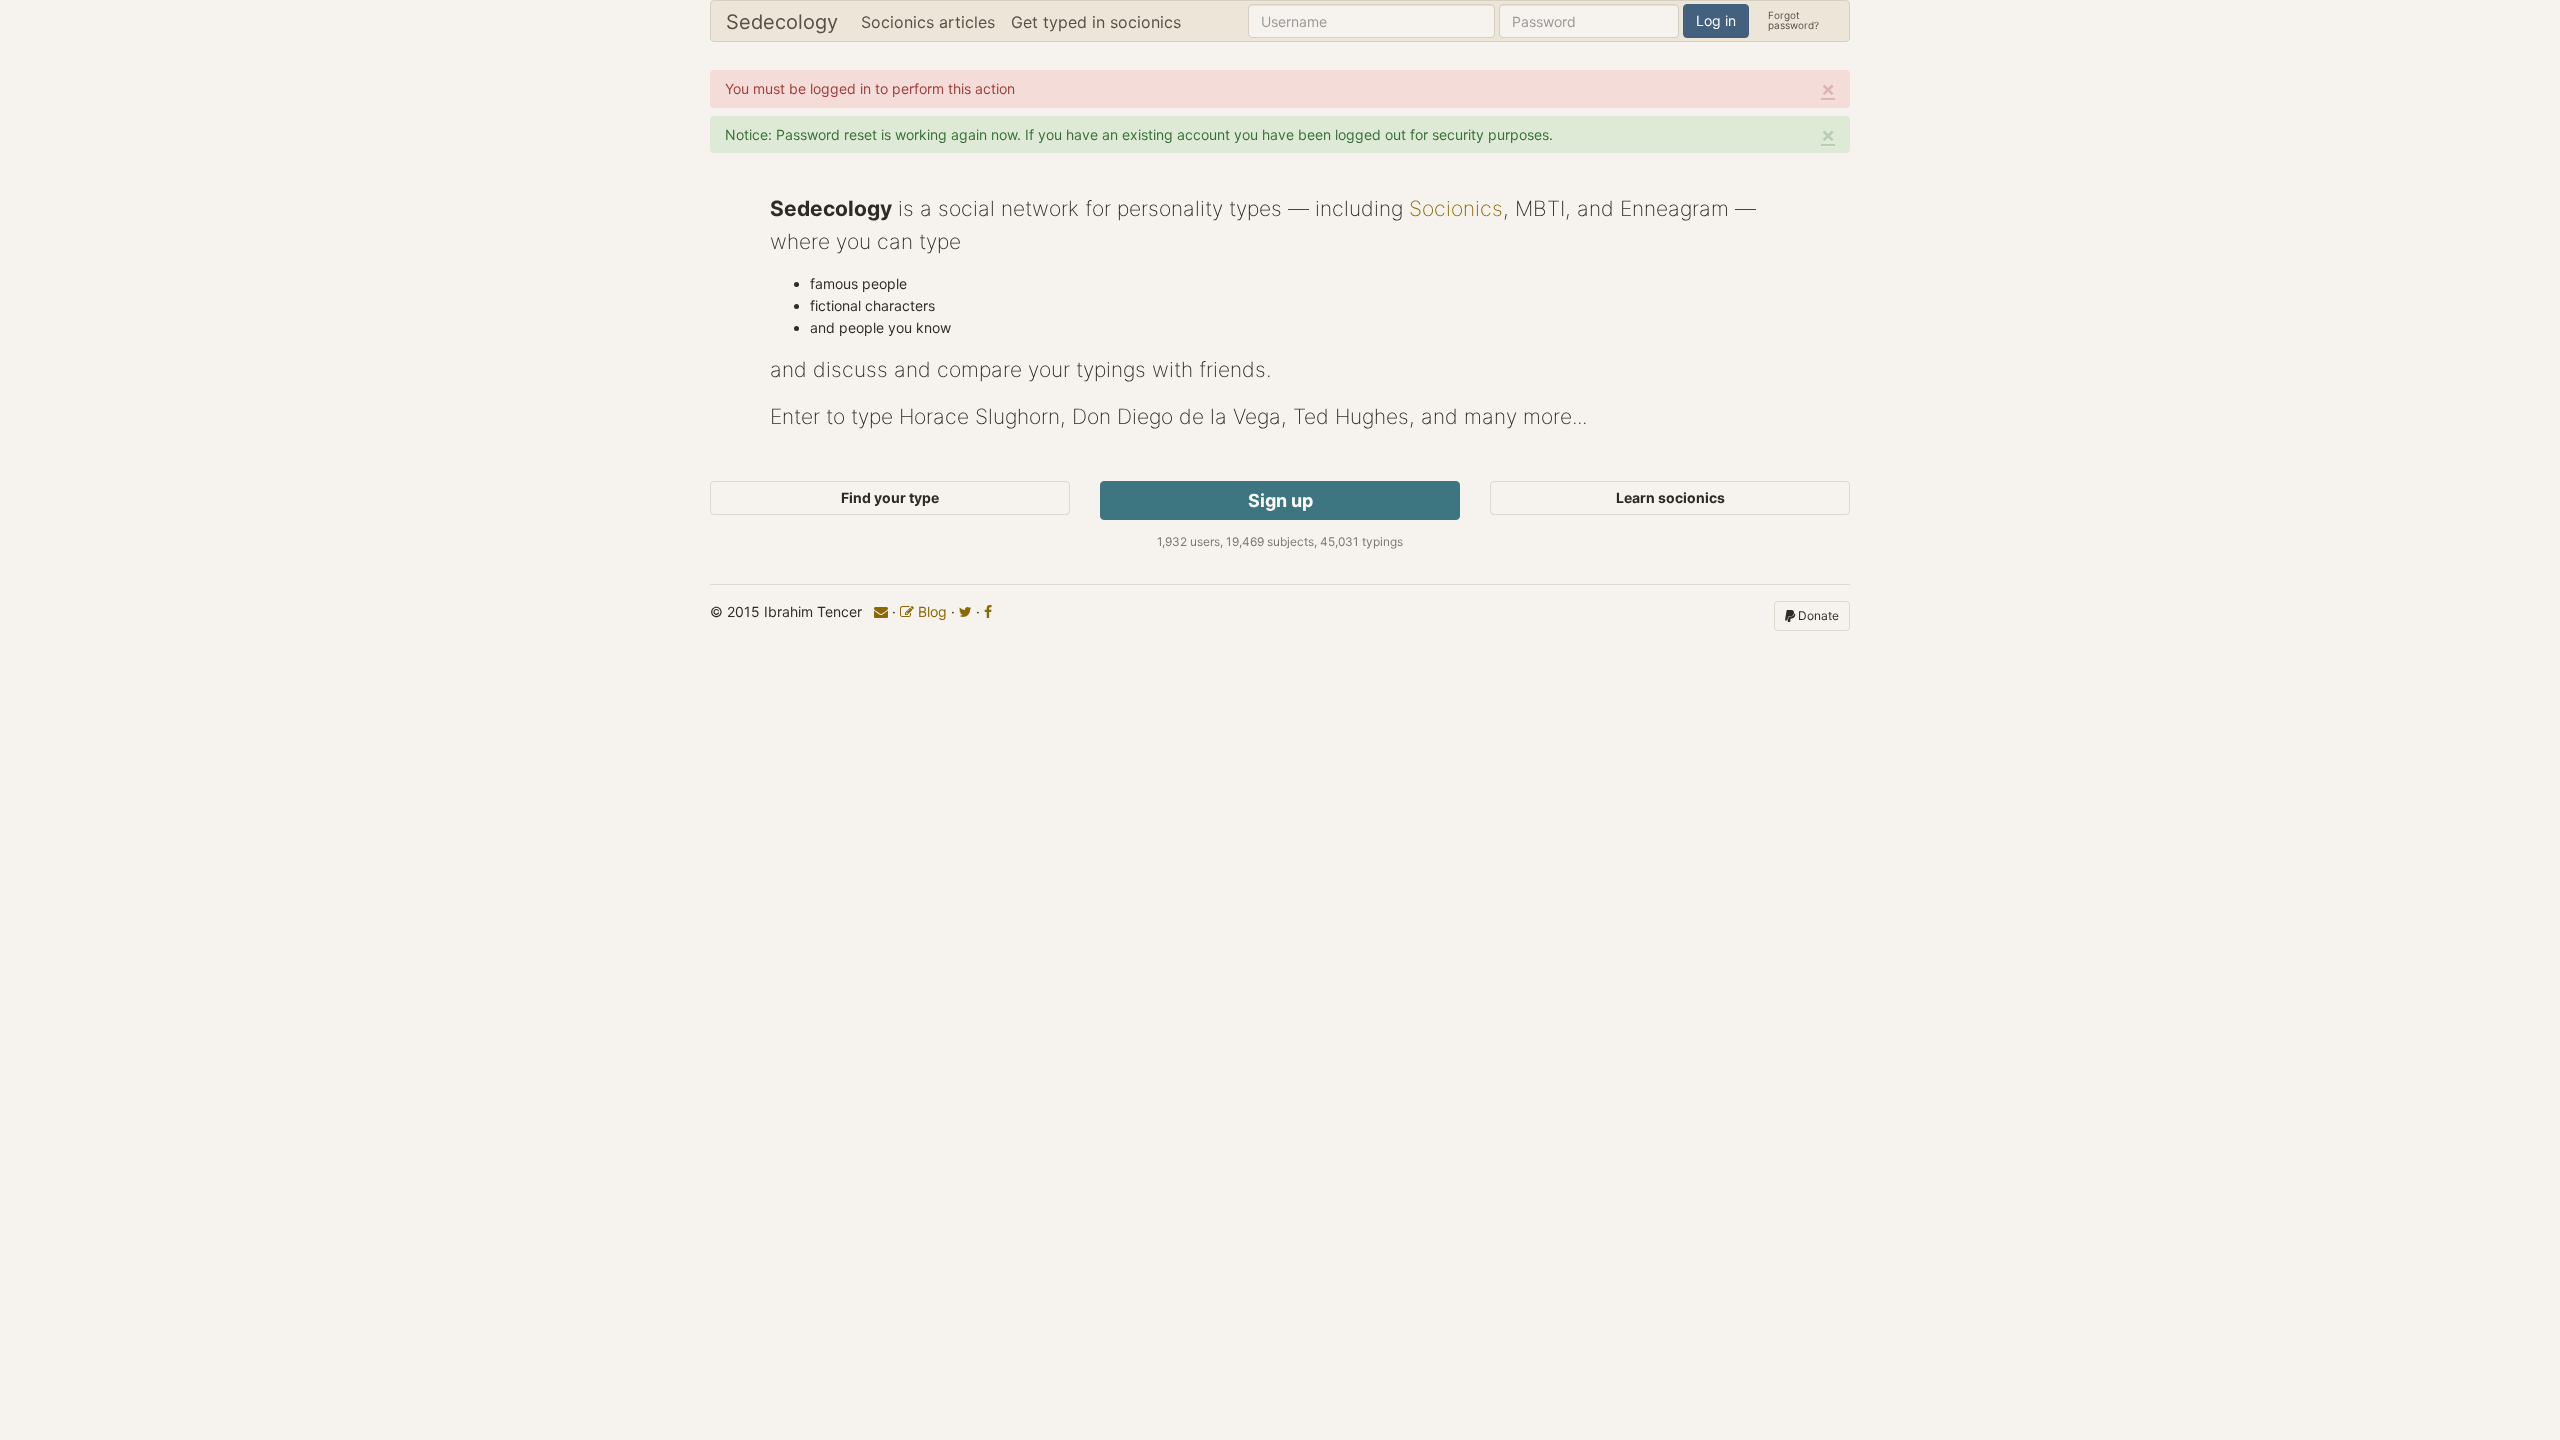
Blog (930, 611)
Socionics (1456, 208)
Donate (1817, 615)
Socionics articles (928, 22)
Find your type (890, 497)
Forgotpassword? (1793, 19)
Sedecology (782, 22)
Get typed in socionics (1096, 22)
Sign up (1280, 500)
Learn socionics (1670, 497)
